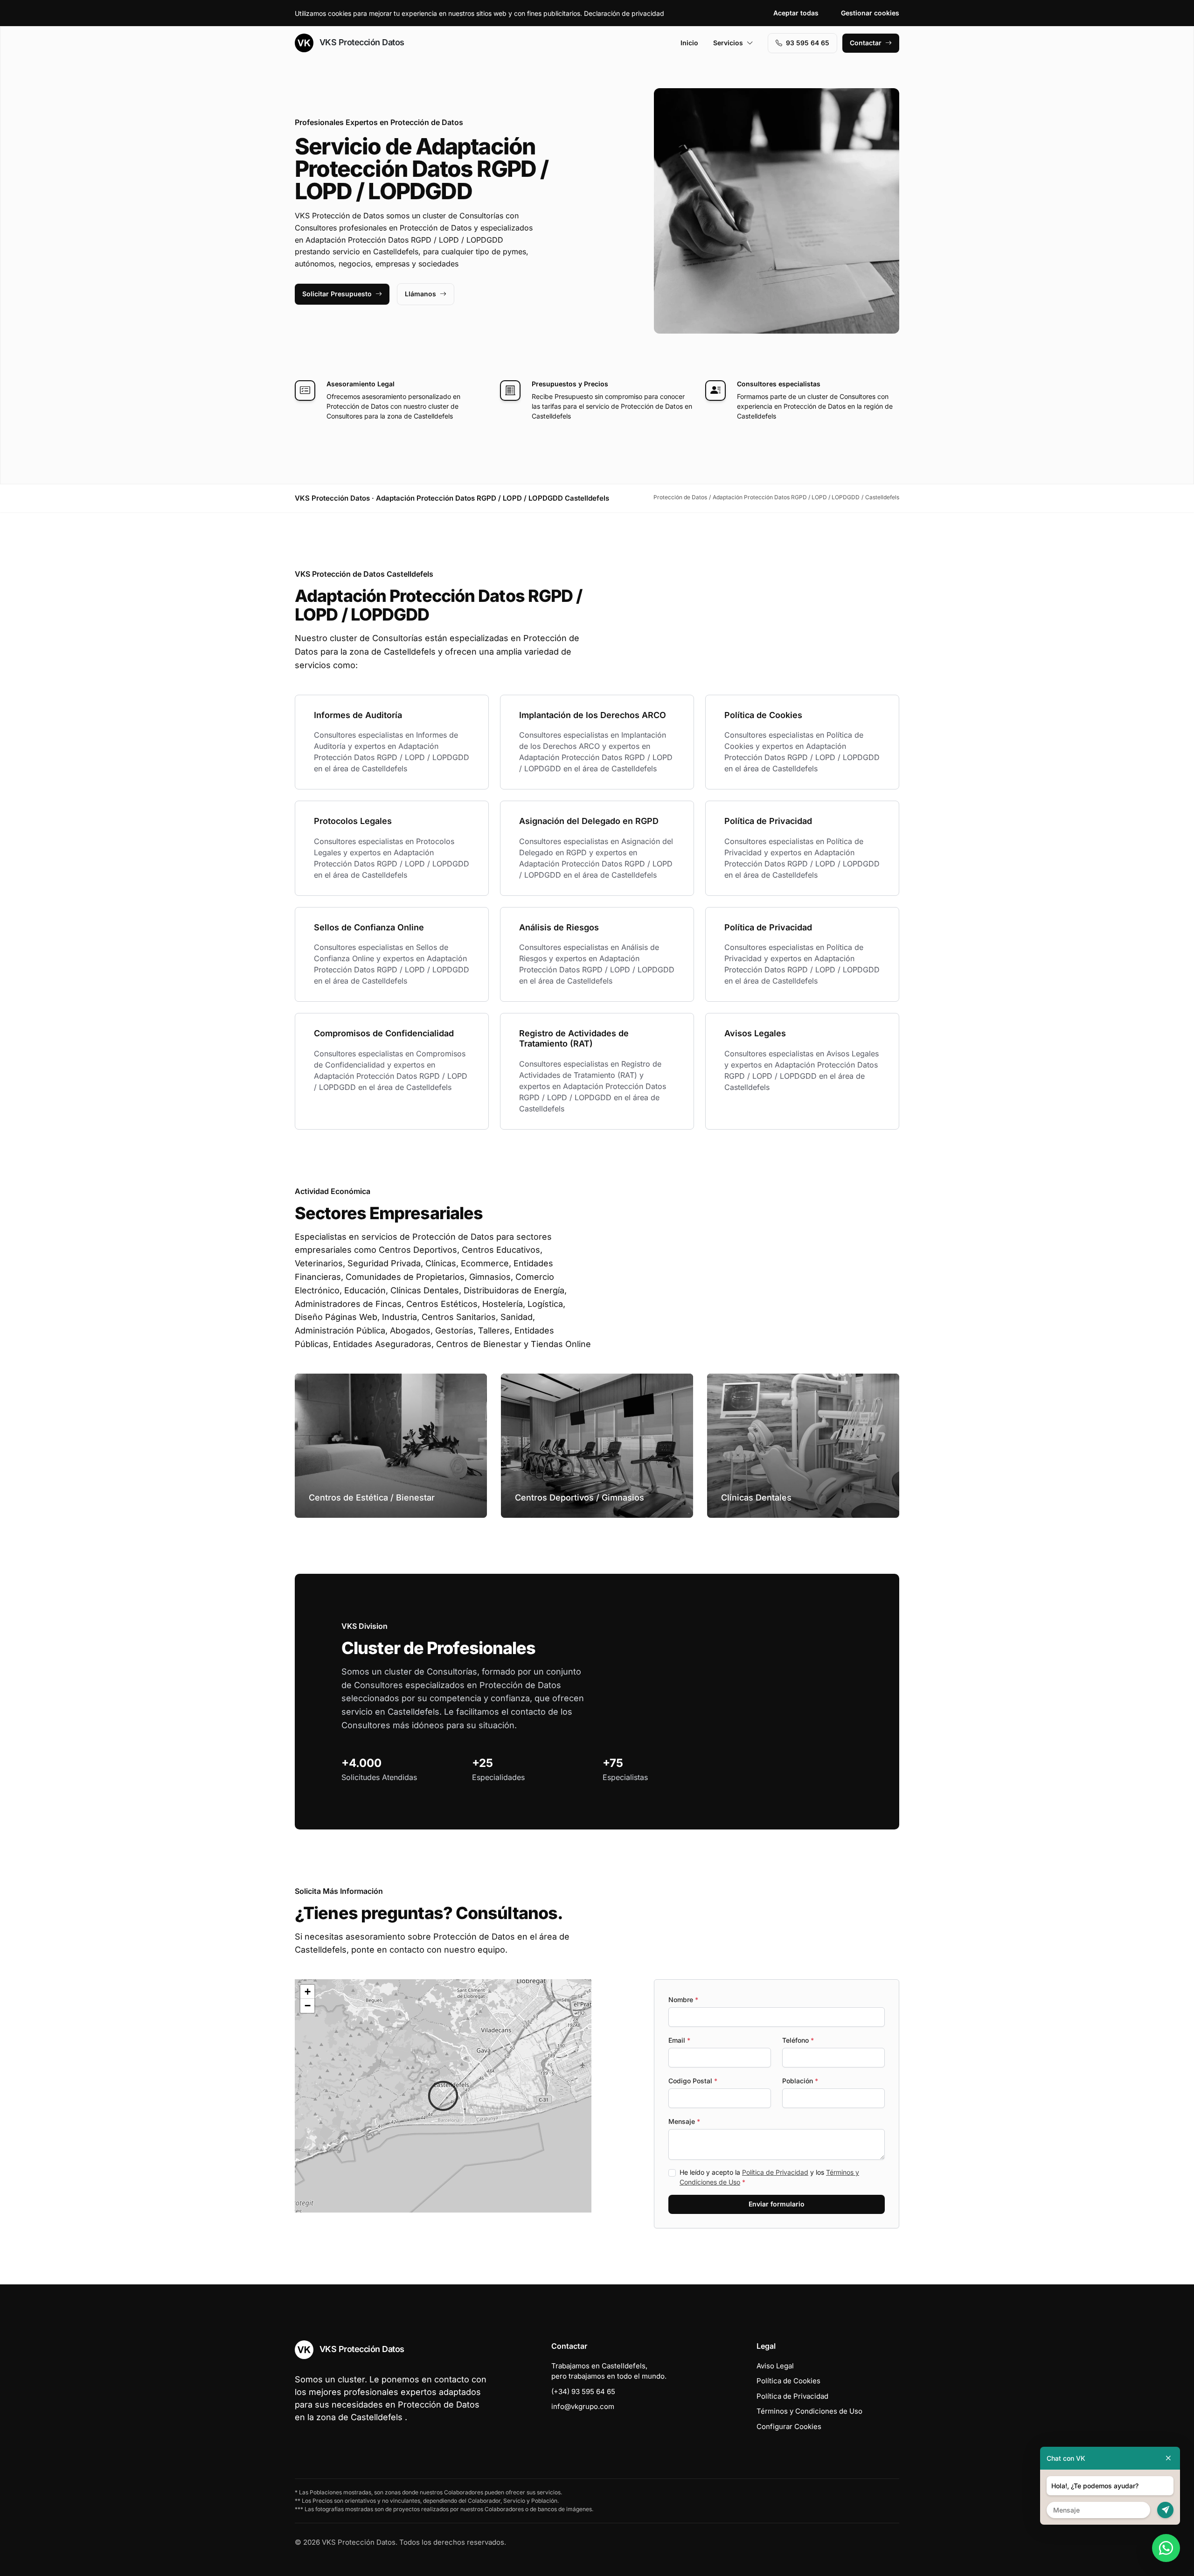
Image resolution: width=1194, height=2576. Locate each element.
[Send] (1165, 2510)
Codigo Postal (693, 2081)
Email (679, 2040)
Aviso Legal (775, 2366)
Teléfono (798, 2040)
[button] (443, 2096)
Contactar (866, 43)
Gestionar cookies (870, 13)
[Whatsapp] (1166, 2548)
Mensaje (684, 2121)
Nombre (683, 2000)
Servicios (728, 43)
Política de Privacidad (775, 2172)
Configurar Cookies (789, 2426)
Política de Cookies (788, 2381)
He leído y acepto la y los (769, 2177)
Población (800, 2081)
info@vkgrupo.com (583, 2406)
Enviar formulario (777, 2204)
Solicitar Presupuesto (337, 294)
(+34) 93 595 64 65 (583, 2391)
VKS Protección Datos (361, 42)
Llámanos (420, 294)
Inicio (689, 43)
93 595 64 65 (808, 43)
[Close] (1168, 2458)
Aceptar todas (796, 13)
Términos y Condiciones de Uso (809, 2411)
